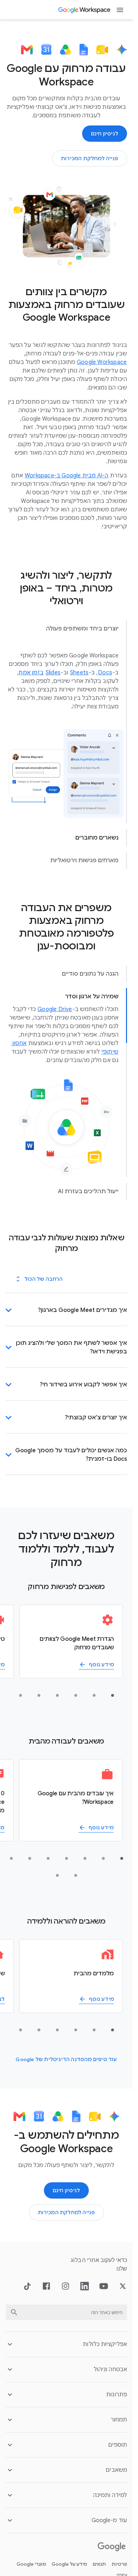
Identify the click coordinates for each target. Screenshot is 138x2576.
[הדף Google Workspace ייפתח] (85, 10)
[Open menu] (120, 10)
